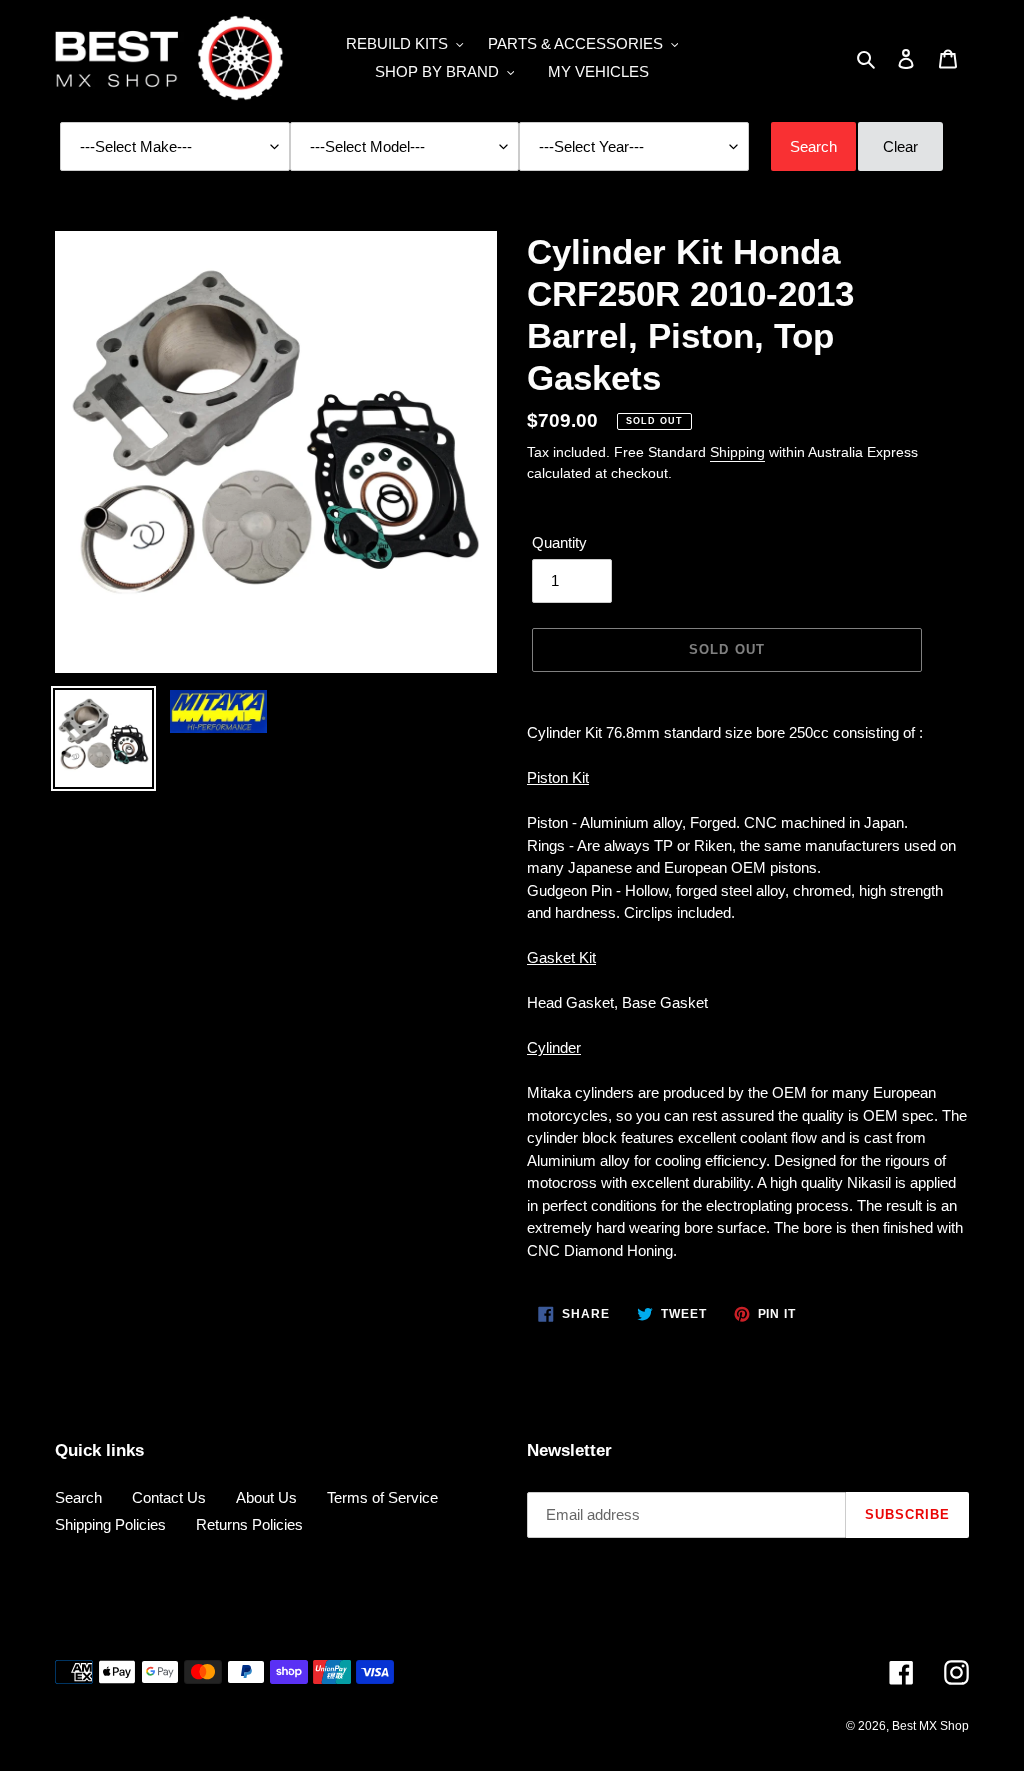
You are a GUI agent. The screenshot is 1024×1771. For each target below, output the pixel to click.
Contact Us (169, 1497)
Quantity (559, 542)
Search (78, 1497)
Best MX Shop (930, 1726)
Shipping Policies (110, 1524)
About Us (266, 1497)
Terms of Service (382, 1497)
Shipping (737, 452)
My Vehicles (598, 71)
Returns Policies (249, 1524)
